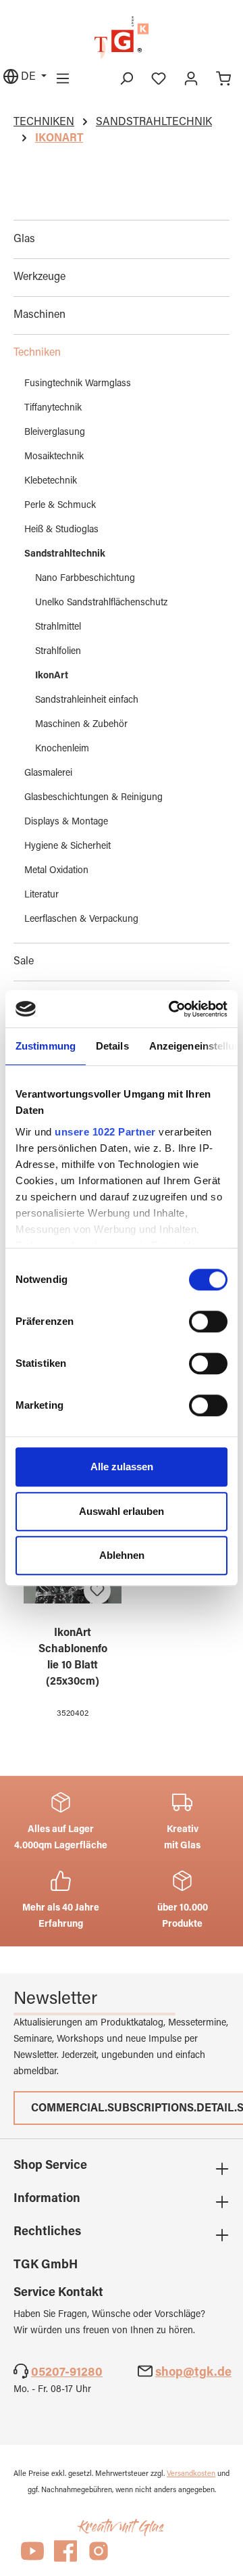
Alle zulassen (122, 1467)
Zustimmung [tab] (46, 1046)
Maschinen (39, 315)
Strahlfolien (58, 652)
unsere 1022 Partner (105, 1132)
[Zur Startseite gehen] (122, 38)
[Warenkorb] (223, 79)
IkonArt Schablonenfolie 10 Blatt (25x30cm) (73, 1658)
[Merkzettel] (159, 79)
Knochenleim (62, 749)
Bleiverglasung (55, 433)
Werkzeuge (39, 277)
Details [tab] (112, 1046)
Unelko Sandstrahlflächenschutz (101, 603)
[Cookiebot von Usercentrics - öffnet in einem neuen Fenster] (171, 1009)
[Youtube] (32, 2557)
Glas (24, 239)
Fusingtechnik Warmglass (78, 384)
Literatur (42, 895)
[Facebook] (65, 2557)
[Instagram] (99, 2557)
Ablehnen (122, 1555)
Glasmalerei (48, 774)
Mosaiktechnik (54, 457)
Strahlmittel (58, 628)
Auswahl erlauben (122, 1511)
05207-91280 (67, 2373)
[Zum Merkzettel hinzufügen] (97, 1591)
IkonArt (52, 676)
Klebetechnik (51, 482)
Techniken (37, 353)
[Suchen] (126, 79)
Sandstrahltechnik (65, 555)
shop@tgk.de (193, 2373)
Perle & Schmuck (60, 506)
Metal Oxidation (56, 871)
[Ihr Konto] (191, 79)
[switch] (208, 1321)
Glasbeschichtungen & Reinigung (93, 798)
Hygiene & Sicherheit (67, 847)
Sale (24, 962)
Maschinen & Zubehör (81, 725)
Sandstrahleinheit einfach (87, 701)
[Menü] (63, 79)
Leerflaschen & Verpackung (81, 920)
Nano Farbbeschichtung (85, 579)
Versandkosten (191, 2474)
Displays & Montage (66, 822)
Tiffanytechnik (53, 408)
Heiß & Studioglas (61, 530)
